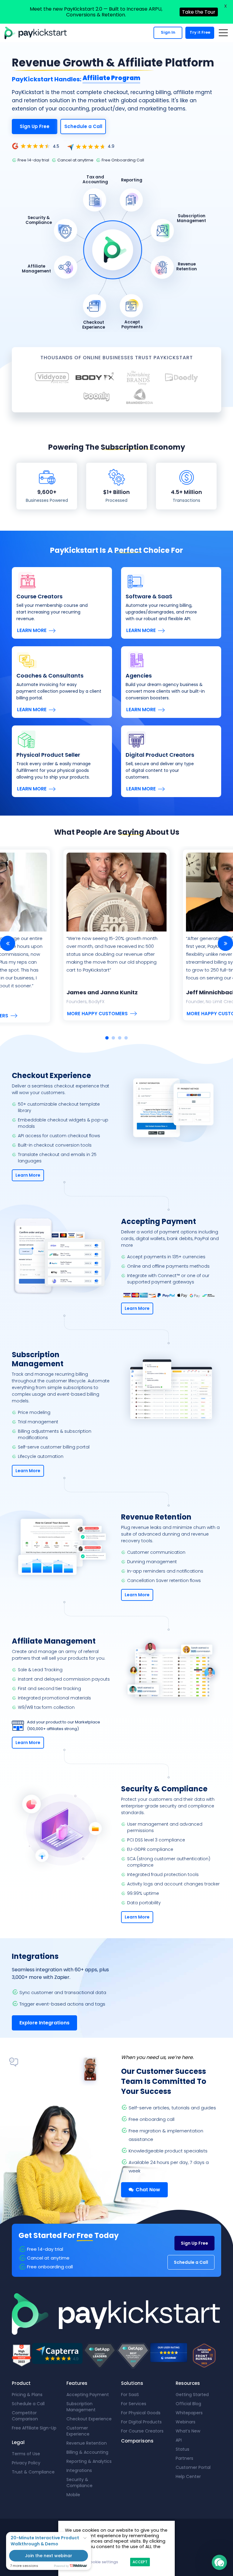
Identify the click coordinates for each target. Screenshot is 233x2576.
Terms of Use (26, 2454)
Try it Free (200, 32)
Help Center (188, 2476)
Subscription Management (81, 2407)
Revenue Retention (87, 2443)
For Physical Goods (141, 2413)
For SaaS (130, 2395)
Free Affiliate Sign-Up (34, 2428)
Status (182, 2449)
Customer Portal (193, 2467)
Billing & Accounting (87, 2452)
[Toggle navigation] (223, 33)
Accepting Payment (88, 2395)
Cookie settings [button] (102, 2562)
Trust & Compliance (33, 2472)
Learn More (32, 630)
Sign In (168, 32)
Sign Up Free (35, 126)
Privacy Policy (26, 2463)
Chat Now (147, 2190)
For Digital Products (141, 2422)
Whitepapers (189, 2413)
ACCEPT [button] (140, 2562)
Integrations (79, 2470)
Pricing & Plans (27, 2395)
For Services (134, 2404)
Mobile (73, 2495)
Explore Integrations (44, 2023)
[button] (219, 2562)
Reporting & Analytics (89, 2461)
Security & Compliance (79, 2483)
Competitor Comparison (25, 2416)
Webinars (186, 2422)
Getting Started (192, 2395)
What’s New (188, 2431)
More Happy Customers (97, 1014)
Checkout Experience (89, 2419)
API (179, 2440)
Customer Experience (78, 2431)
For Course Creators (142, 2431)
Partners (184, 2458)
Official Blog (188, 2404)
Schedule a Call (83, 126)
